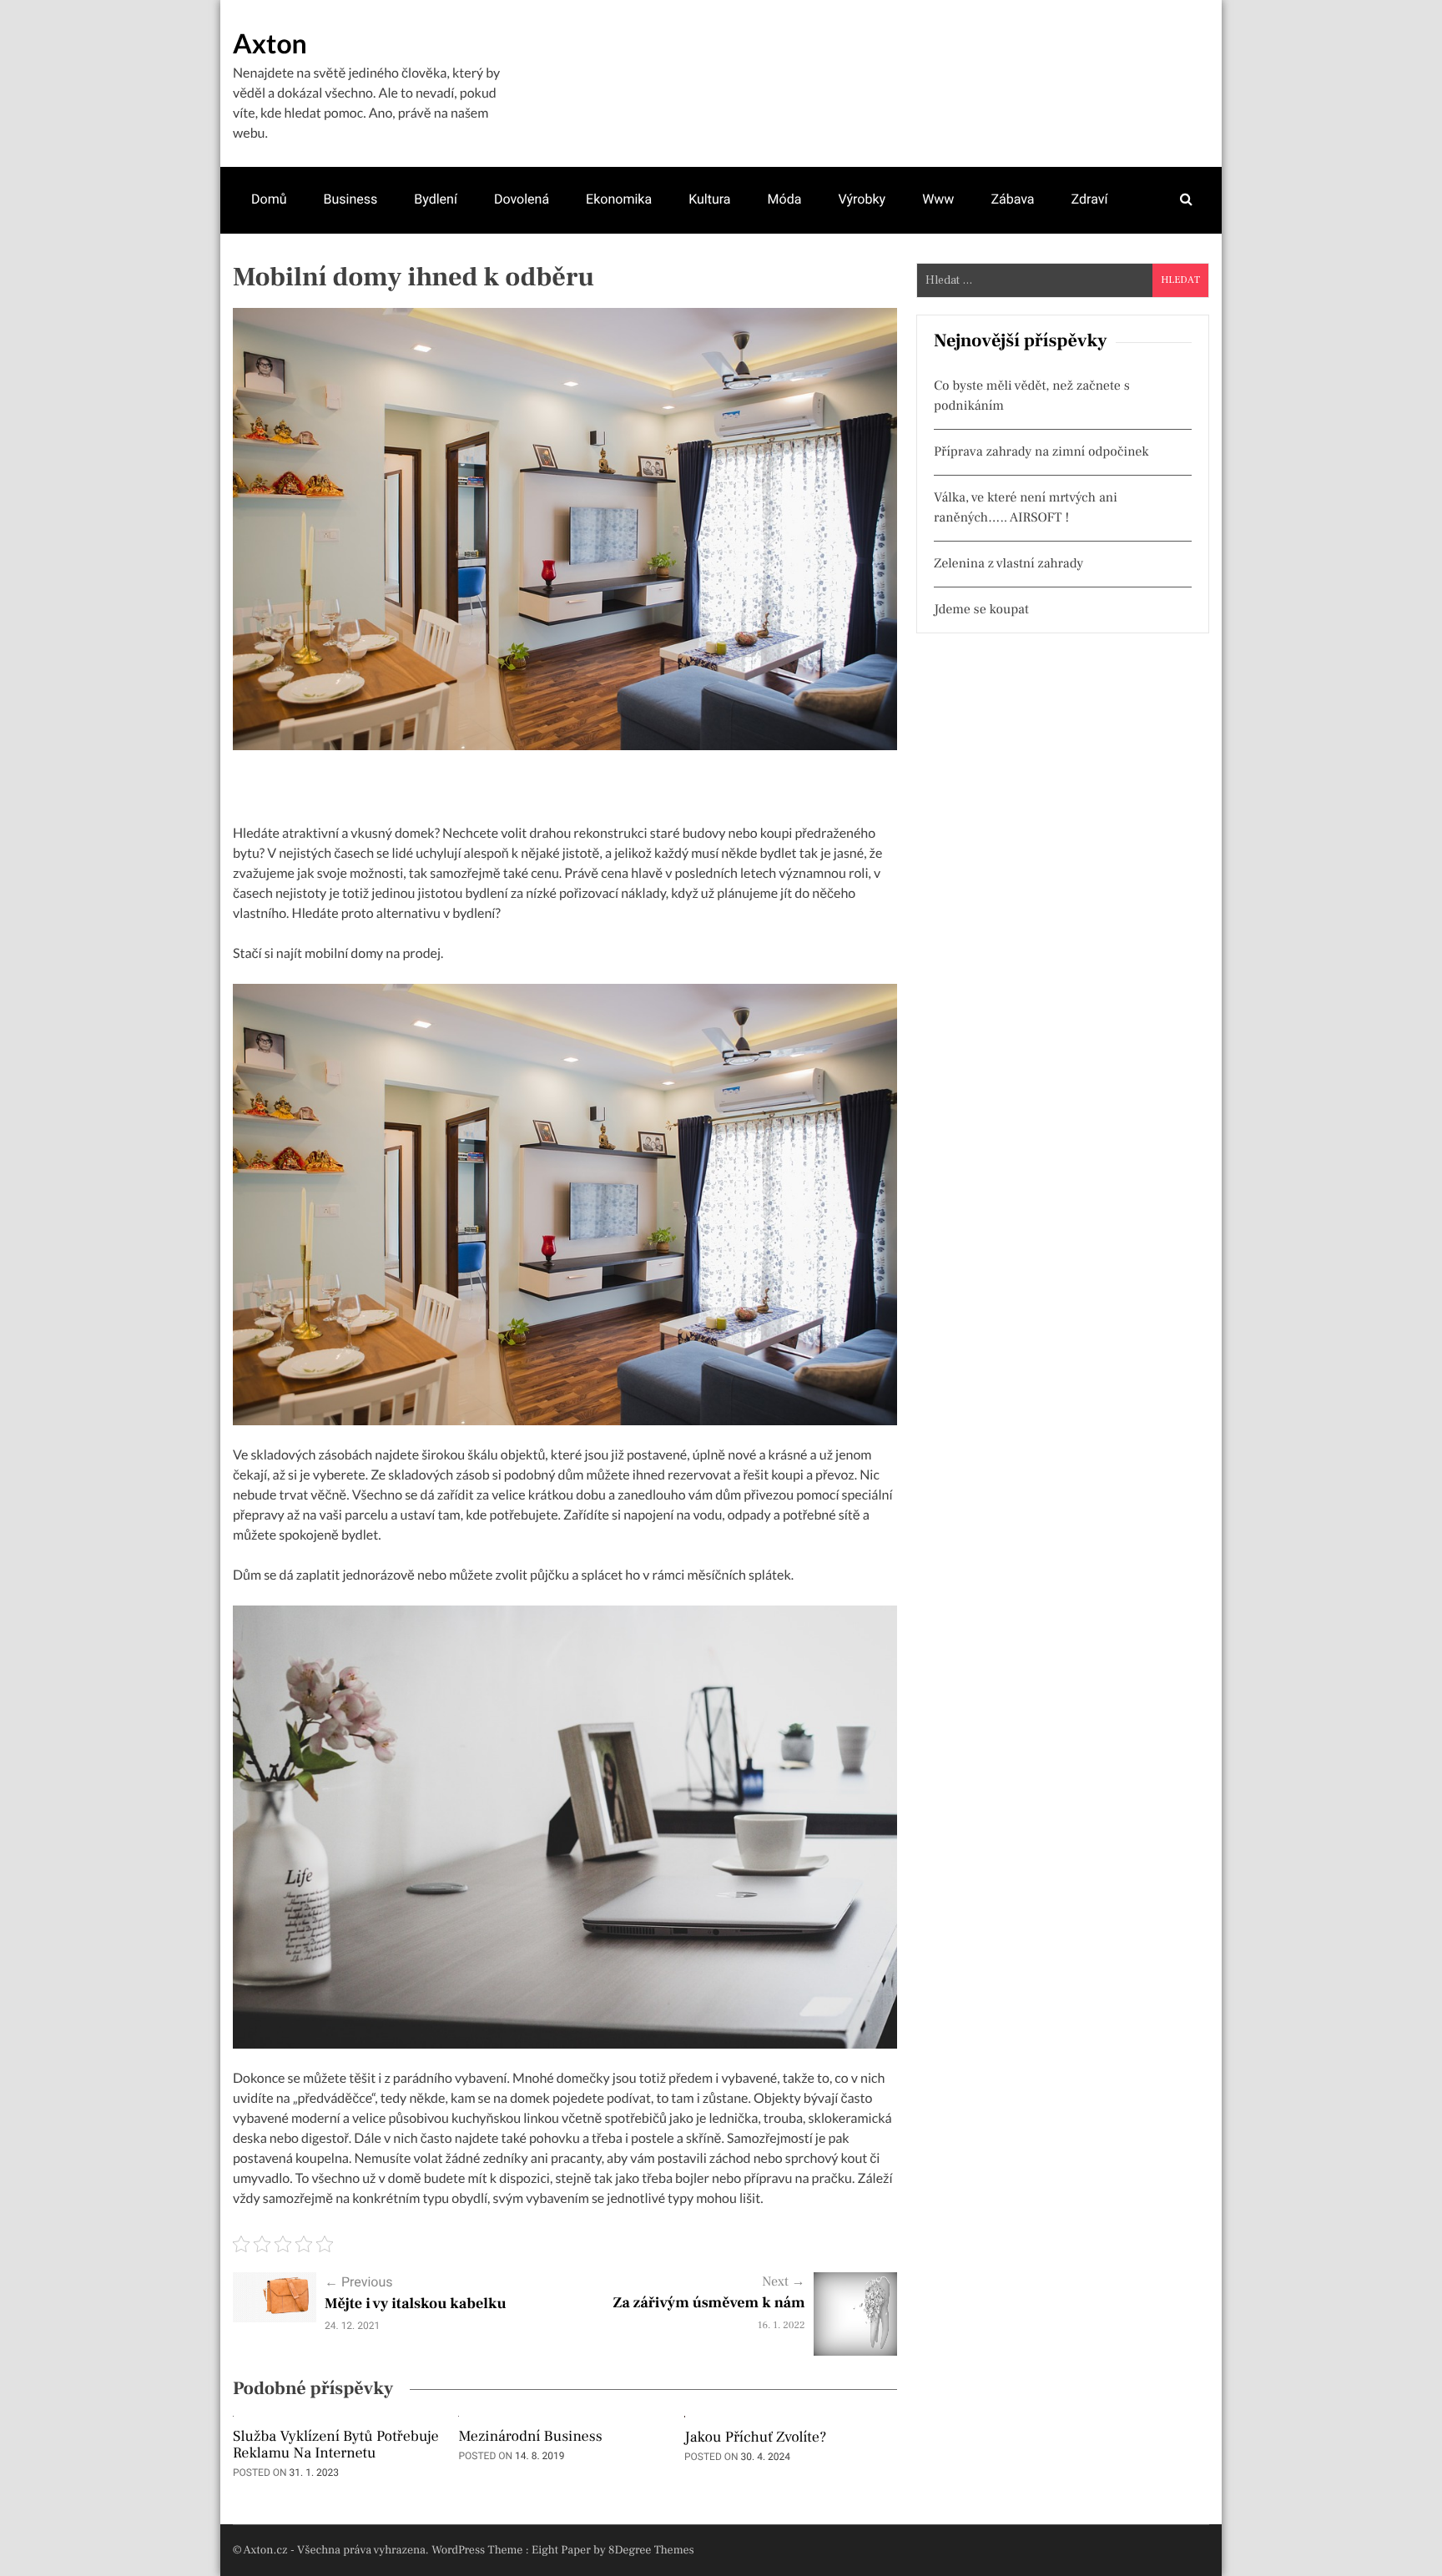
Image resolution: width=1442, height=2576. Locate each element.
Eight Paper (562, 2550)
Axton (270, 43)
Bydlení (436, 199)
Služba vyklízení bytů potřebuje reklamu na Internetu (336, 2446)
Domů (269, 199)
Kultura (709, 199)
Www (938, 199)
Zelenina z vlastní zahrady (1008, 564)
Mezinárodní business (530, 2437)
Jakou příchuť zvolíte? (755, 2438)
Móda (785, 199)
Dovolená (522, 199)
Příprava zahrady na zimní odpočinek (1041, 452)
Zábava (1012, 199)
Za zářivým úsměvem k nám (709, 2304)
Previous (359, 2282)
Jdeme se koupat (981, 610)
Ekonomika (619, 199)
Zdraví (1090, 199)
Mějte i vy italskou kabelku (416, 2304)
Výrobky (862, 199)
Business (350, 199)
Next (783, 2282)
